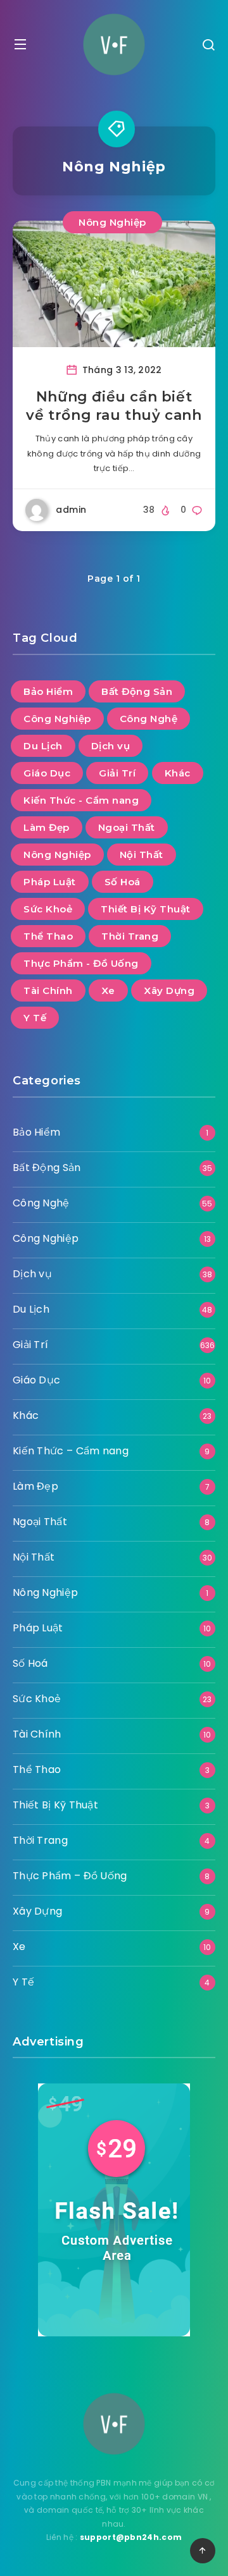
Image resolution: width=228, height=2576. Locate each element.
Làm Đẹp (47, 827)
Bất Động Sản (137, 691)
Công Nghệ (149, 719)
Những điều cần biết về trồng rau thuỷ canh (114, 406)
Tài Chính (48, 991)
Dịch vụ (111, 746)
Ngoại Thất (127, 827)
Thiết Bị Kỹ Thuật (146, 909)
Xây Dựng (169, 991)
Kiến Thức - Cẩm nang (81, 800)
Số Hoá (123, 882)
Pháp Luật (50, 882)
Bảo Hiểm (48, 691)
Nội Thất (142, 855)
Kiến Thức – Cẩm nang (71, 1451)
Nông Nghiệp (112, 222)
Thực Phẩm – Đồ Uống (70, 1876)
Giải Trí (117, 773)
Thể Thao (48, 936)
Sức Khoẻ (48, 909)
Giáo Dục (47, 773)
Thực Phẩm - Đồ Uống (81, 963)
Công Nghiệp (57, 719)
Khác (178, 773)
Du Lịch (43, 746)
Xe (108, 991)
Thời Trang (130, 936)
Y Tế (35, 1018)
